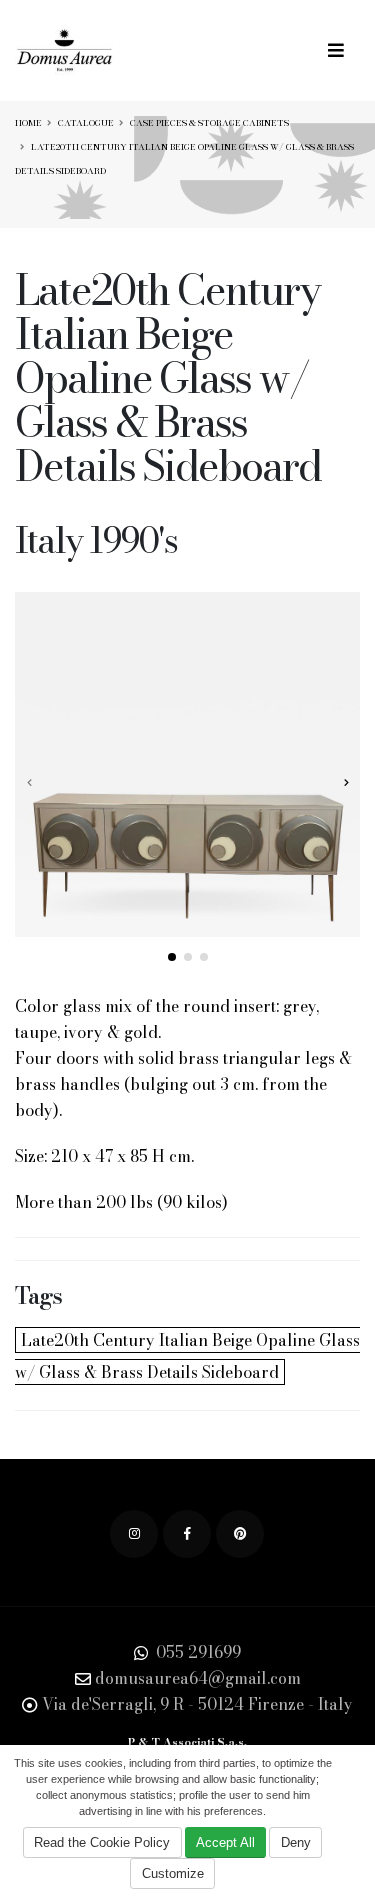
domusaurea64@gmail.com (198, 1678)
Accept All (225, 1842)
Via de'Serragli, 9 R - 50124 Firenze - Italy (197, 1704)
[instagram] (134, 1534)
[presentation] (30, 783)
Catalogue (86, 123)
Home (28, 123)
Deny (296, 1842)
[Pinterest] (240, 1534)
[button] (172, 957)
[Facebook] (187, 1534)
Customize (173, 1873)
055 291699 (196, 1652)
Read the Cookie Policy (102, 1842)
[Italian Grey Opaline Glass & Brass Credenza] (187, 764)
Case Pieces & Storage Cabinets (209, 123)
